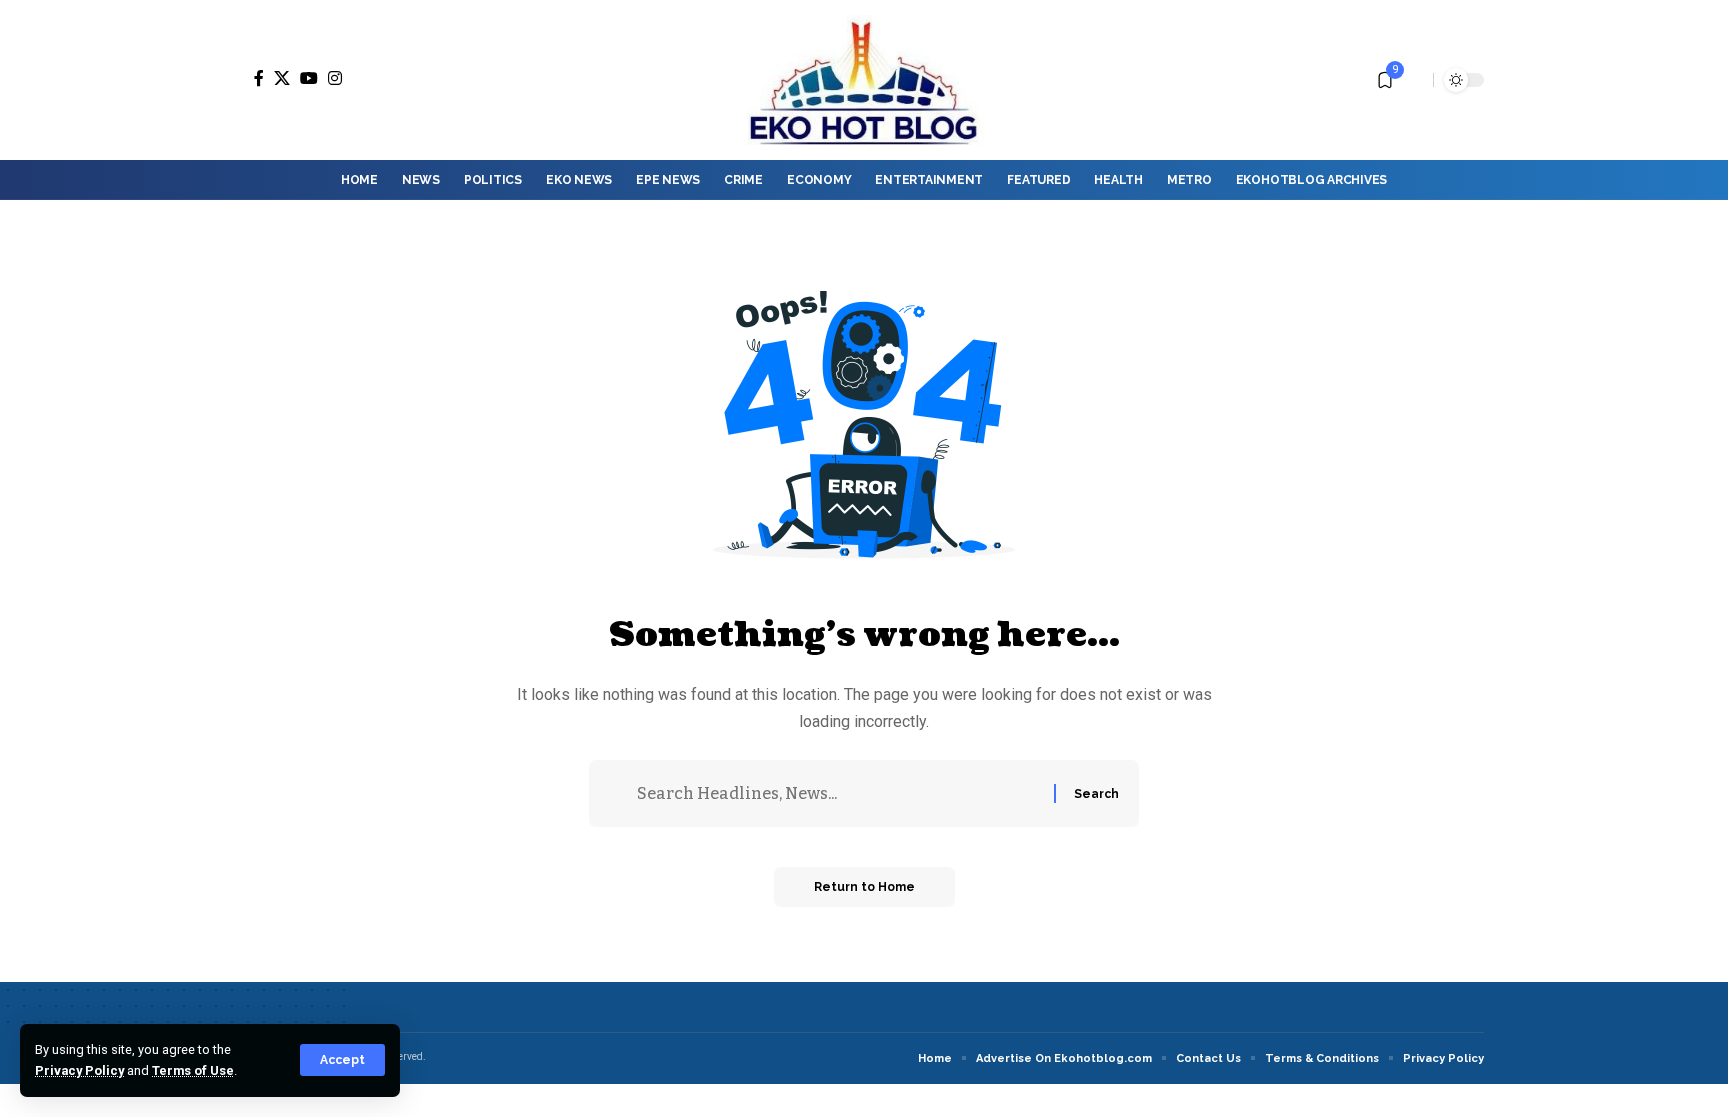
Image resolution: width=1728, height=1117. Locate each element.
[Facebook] (259, 78)
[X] (282, 78)
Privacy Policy (79, 1070)
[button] (342, 1060)
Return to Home (864, 887)
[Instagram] (335, 78)
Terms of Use (193, 1070)
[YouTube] (309, 78)
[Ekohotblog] (863, 80)
